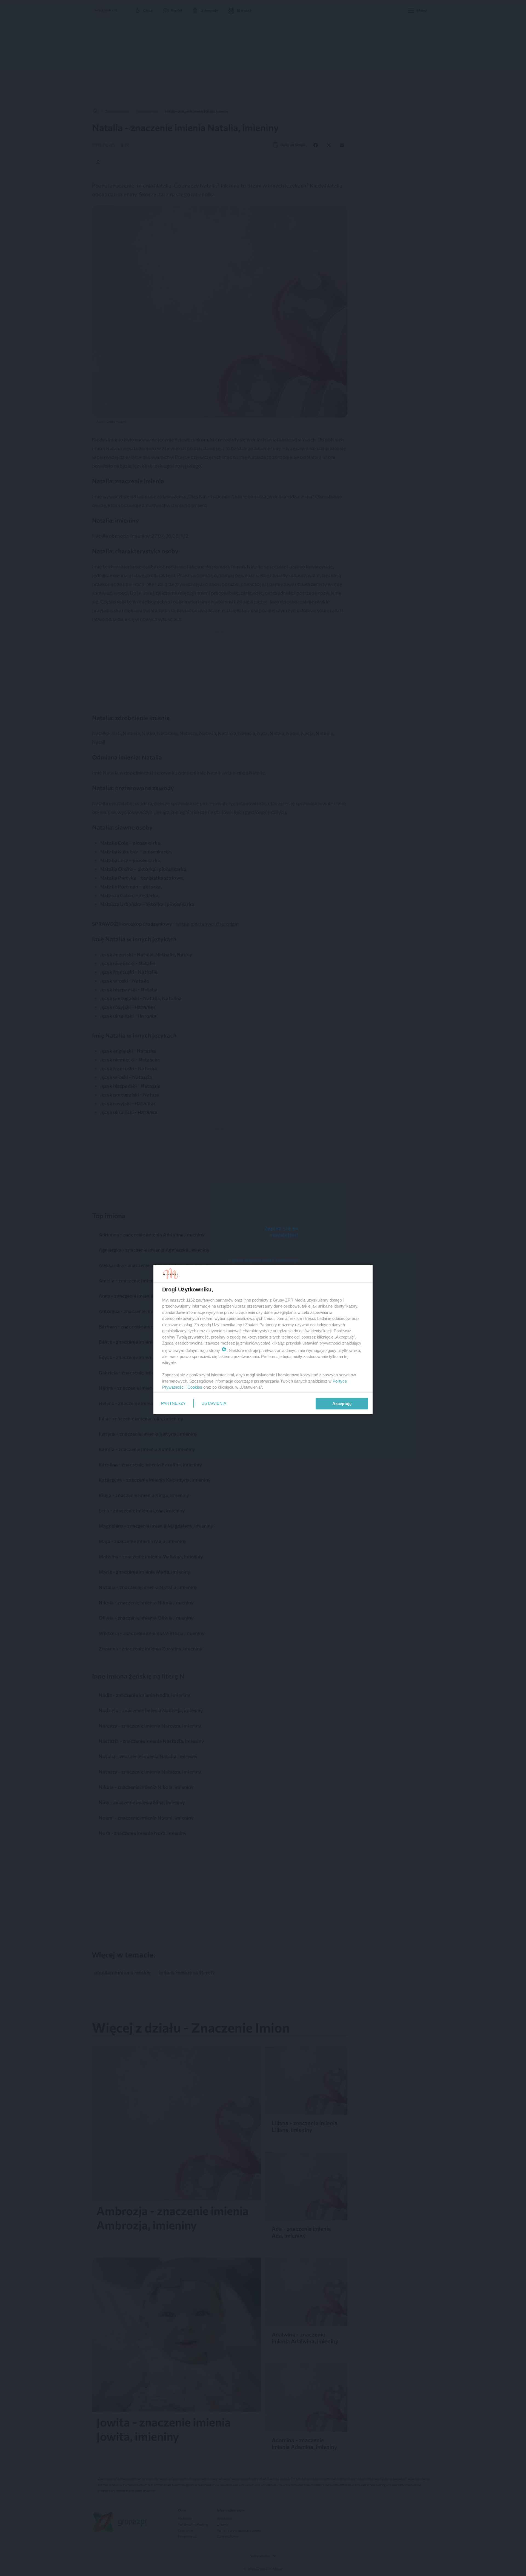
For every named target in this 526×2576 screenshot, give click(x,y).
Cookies (195, 1387)
